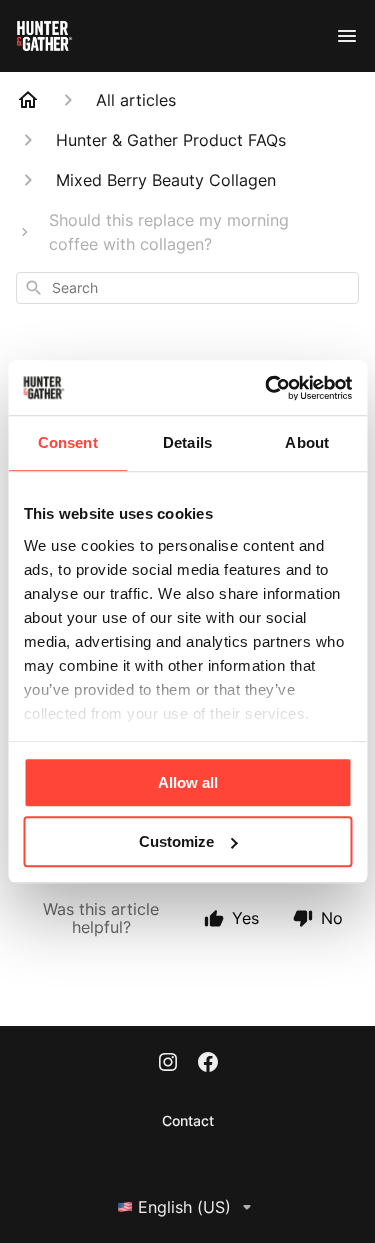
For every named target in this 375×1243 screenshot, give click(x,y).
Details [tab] (187, 442)
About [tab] (307, 442)
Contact (188, 1120)
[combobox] (187, 288)
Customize (176, 841)
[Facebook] (208, 1064)
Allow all (188, 782)
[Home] (28, 100)
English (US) (184, 1207)
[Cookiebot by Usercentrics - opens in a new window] (267, 388)
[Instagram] (168, 1064)
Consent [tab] (68, 442)
